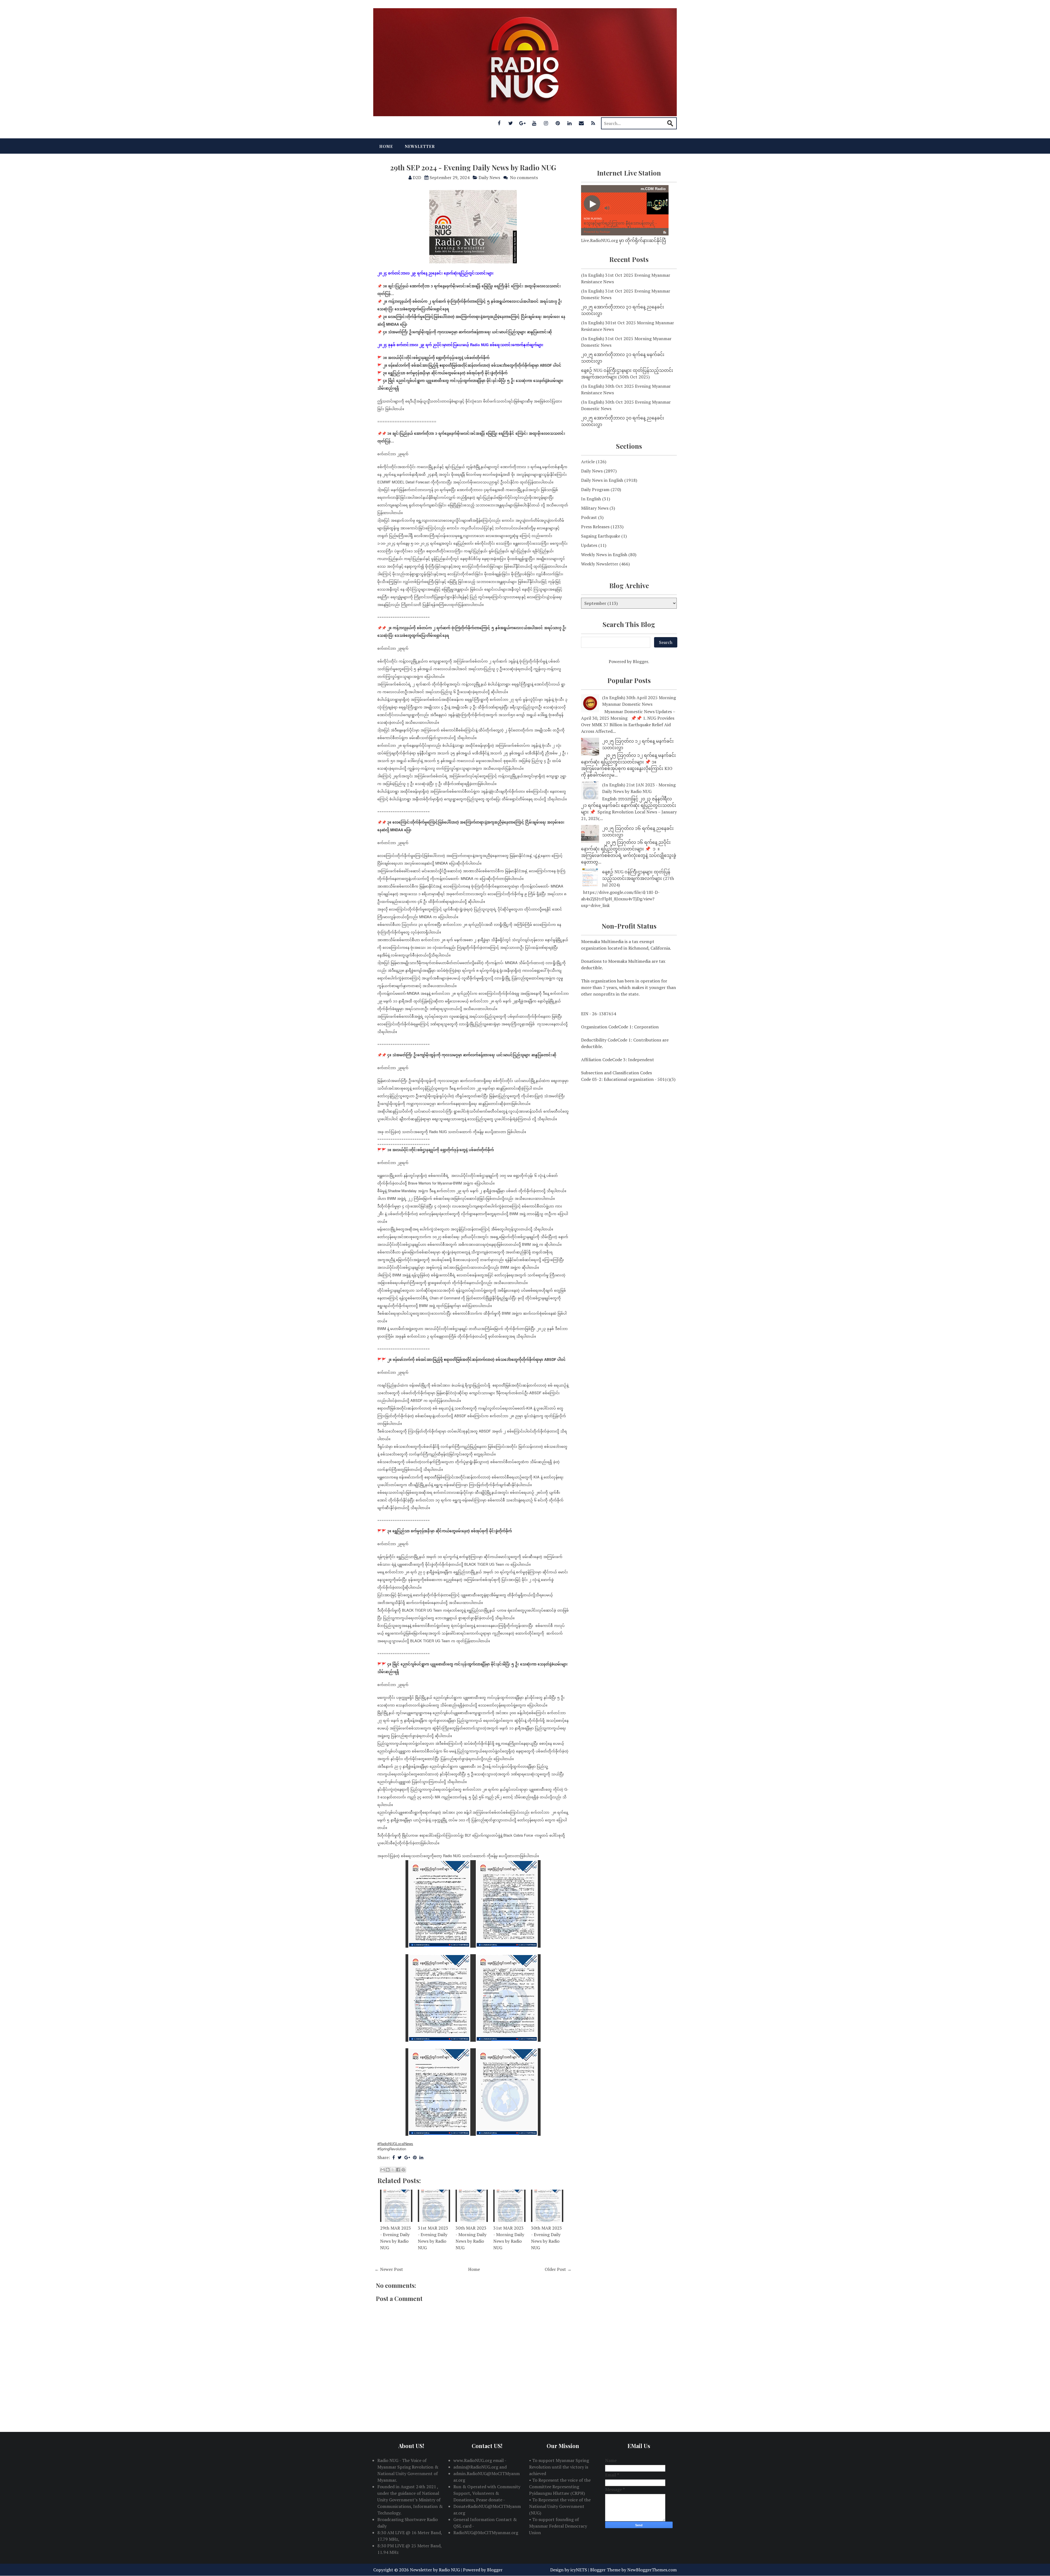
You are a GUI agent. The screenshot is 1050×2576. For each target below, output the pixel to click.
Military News (595, 508)
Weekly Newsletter (600, 564)
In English (591, 499)
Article (588, 462)
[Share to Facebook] (398, 2170)
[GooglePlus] (523, 123)
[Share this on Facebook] (394, 2157)
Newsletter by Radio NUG (435, 2570)
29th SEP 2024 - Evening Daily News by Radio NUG (473, 167)
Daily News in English (602, 480)
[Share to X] (393, 2170)
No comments (524, 177)
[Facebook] (499, 123)
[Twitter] (511, 123)
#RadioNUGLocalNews (395, 2144)
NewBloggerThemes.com (652, 2570)
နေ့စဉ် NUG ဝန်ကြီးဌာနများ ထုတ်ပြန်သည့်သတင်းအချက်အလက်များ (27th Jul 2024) (638, 878)
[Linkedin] (570, 123)
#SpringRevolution (392, 2149)
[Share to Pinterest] (403, 2170)
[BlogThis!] (388, 2170)
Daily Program (595, 489)
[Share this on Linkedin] (421, 2157)
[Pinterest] (558, 123)
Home (386, 146)
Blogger (640, 661)
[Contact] (581, 123)
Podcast (589, 517)
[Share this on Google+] (407, 2157)
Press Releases (595, 527)
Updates (589, 545)
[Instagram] (546, 123)
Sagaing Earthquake (601, 536)
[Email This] (383, 2170)
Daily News (489, 177)
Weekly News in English (604, 555)
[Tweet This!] (400, 2157)
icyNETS (579, 2570)
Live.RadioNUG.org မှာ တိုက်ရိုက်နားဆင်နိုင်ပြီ (624, 240)
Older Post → (558, 2269)
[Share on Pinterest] (415, 2157)
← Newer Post (389, 2269)
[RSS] (593, 123)
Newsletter (420, 146)
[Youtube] (534, 123)
